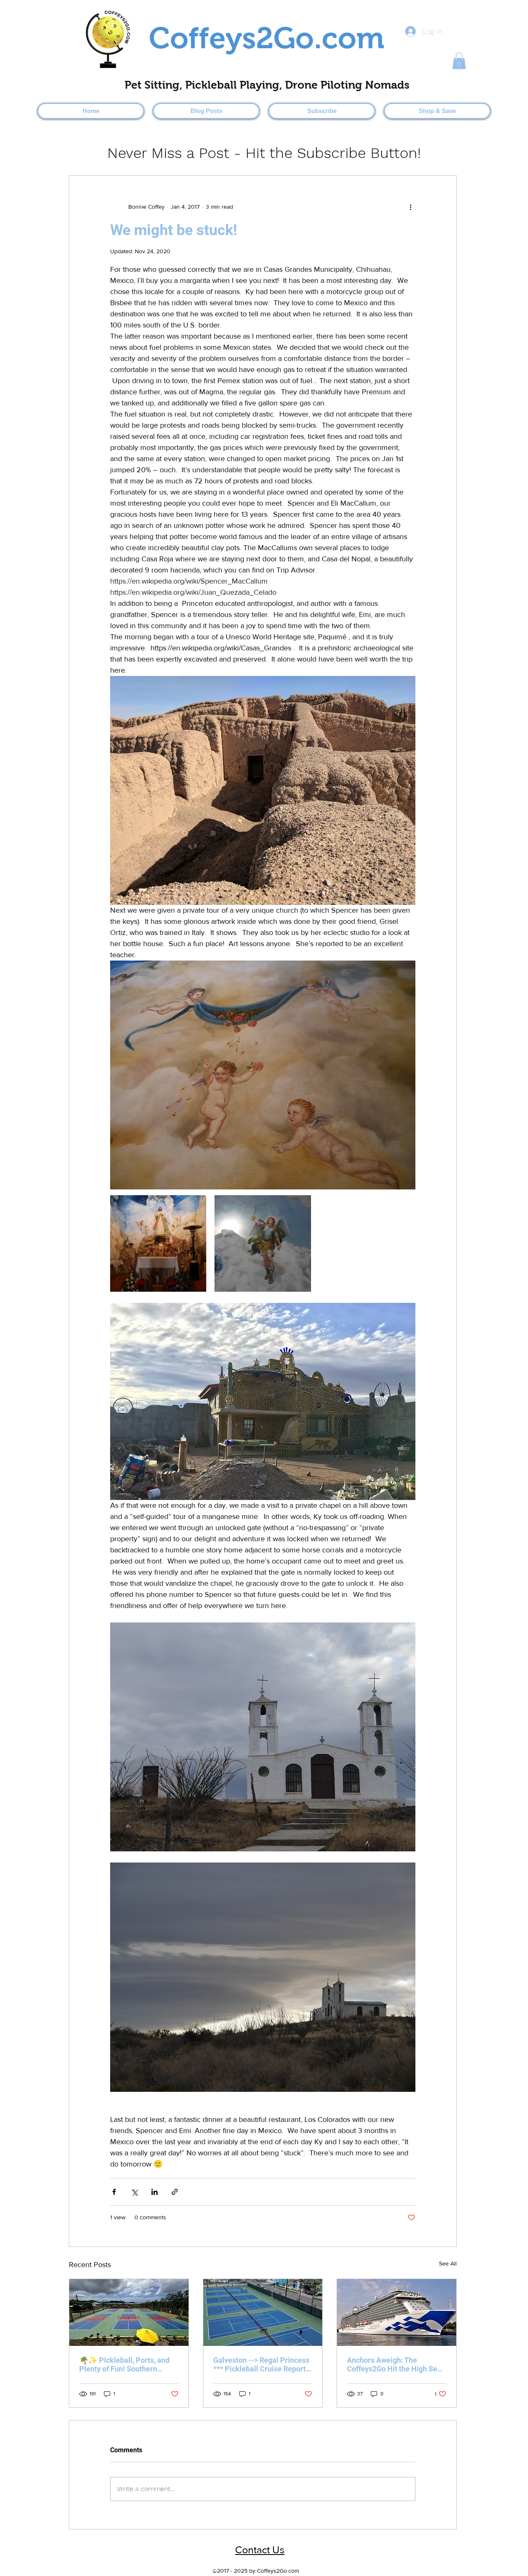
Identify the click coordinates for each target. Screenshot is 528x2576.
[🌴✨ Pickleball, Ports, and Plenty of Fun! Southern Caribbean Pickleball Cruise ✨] (129, 2312)
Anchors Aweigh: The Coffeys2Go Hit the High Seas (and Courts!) (396, 2364)
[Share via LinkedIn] (154, 2192)
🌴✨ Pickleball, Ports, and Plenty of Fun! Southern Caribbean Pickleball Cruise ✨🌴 (126, 2364)
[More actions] (410, 207)
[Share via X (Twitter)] (134, 2192)
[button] (459, 61)
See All (448, 2263)
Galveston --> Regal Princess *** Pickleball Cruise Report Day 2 (261, 2364)
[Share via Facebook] (114, 2192)
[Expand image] (158, 1243)
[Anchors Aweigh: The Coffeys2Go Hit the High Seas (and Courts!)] (397, 2312)
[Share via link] (175, 2192)
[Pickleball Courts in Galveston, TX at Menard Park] (263, 2312)
